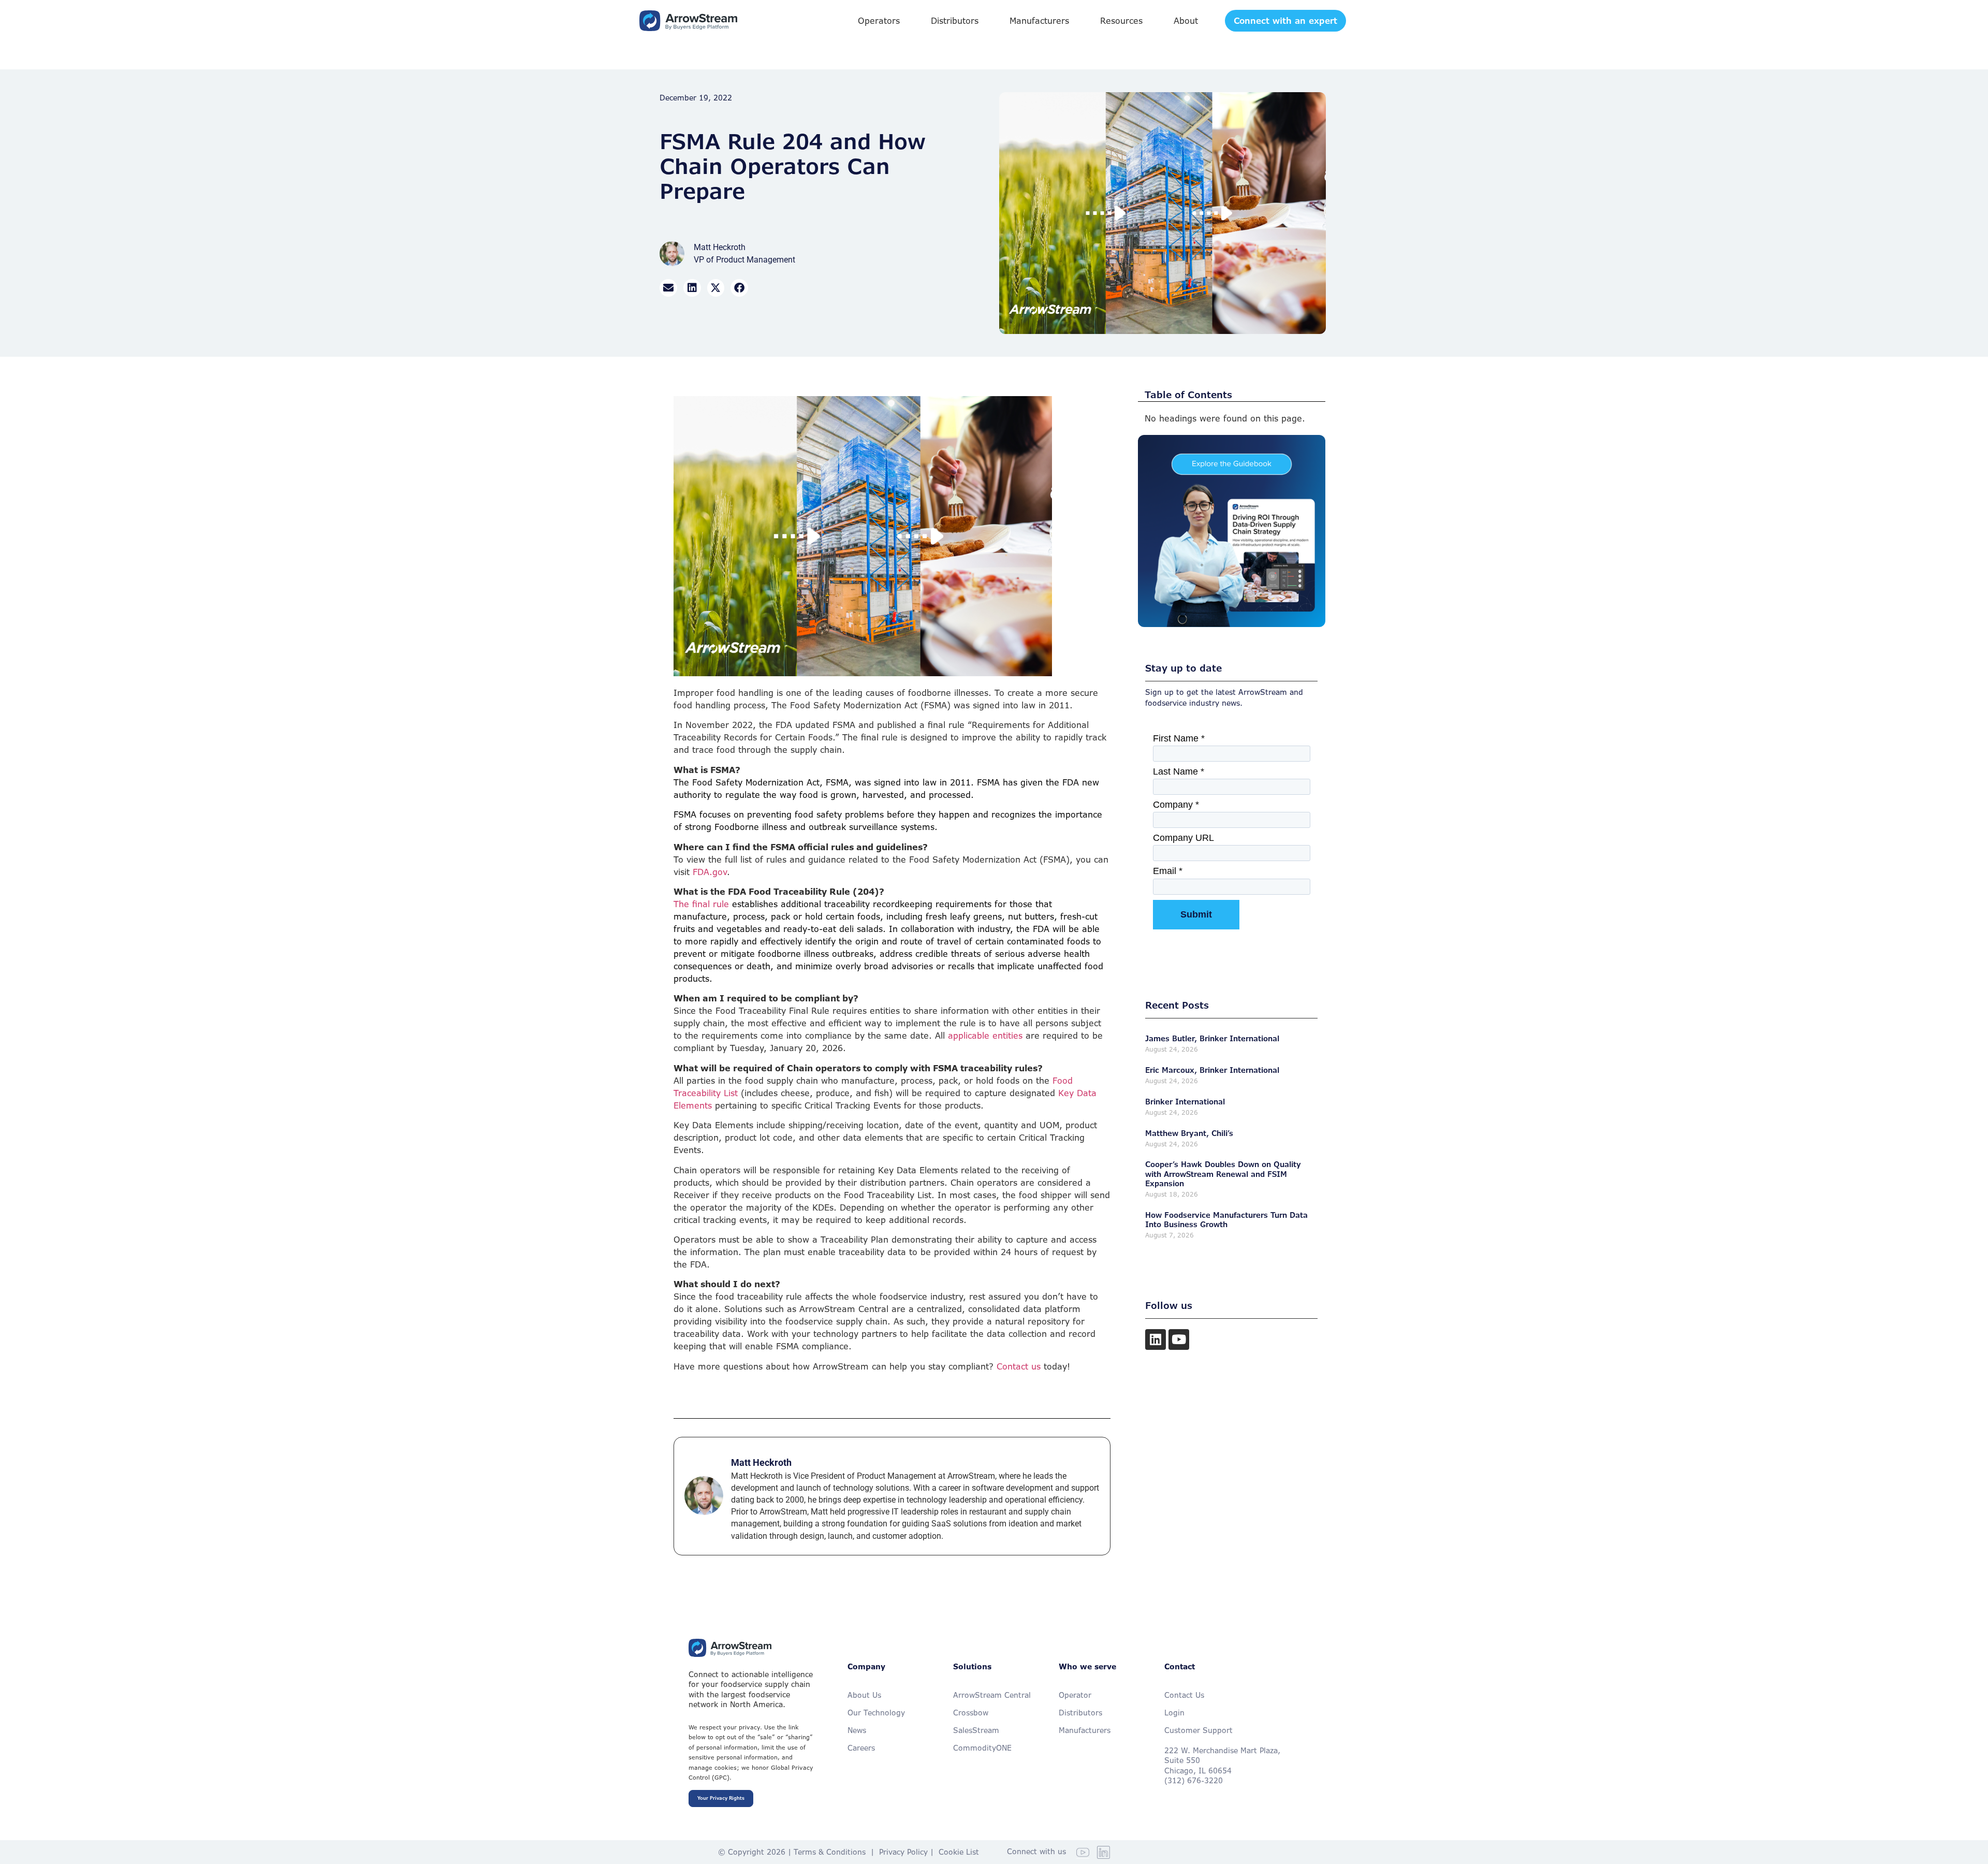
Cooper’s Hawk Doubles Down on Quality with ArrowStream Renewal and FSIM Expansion (1223, 1174)
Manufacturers (1085, 1730)
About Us (864, 1695)
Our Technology (876, 1713)
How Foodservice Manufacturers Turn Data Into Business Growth (1226, 1220)
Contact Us (1184, 1695)
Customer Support (1198, 1730)
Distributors (1080, 1713)
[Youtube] (1179, 1339)
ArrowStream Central (992, 1695)
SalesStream (976, 1730)
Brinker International (1185, 1102)
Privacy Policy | (909, 1852)
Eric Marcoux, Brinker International (1212, 1070)
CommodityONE (982, 1748)
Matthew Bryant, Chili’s (1189, 1133)
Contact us (1019, 1366)
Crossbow (971, 1713)
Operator (1075, 1695)
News (857, 1730)
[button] (879, 21)
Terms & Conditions (830, 1852)
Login (1174, 1713)
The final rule (701, 904)
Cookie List (959, 1852)
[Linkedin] (1156, 1339)
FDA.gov (710, 872)
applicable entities (985, 1036)
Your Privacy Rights (721, 1798)
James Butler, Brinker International (1212, 1038)
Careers (861, 1748)
